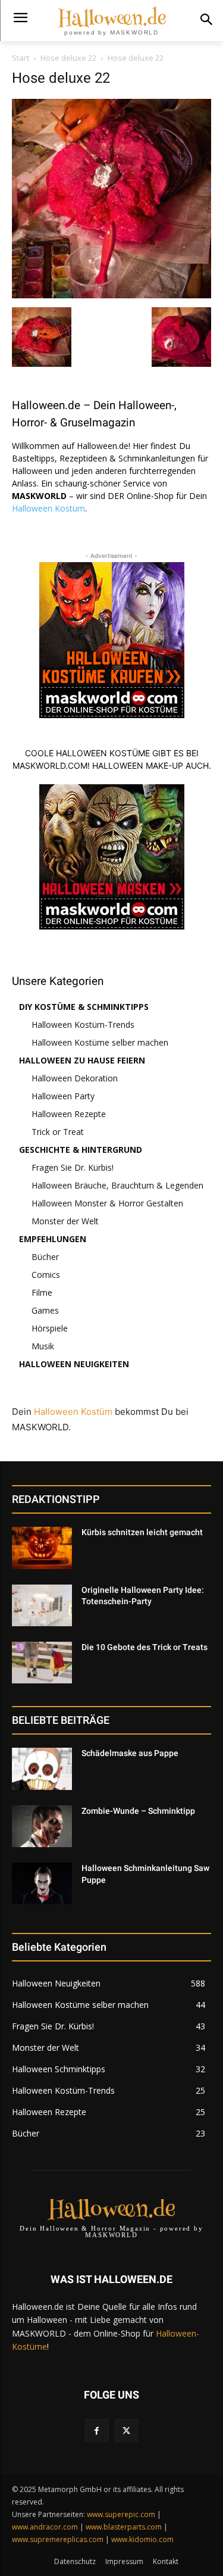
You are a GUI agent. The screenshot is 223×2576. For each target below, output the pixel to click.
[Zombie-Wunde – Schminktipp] (42, 1826)
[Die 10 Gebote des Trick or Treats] (42, 1663)
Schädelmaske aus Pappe (130, 1753)
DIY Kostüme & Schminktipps (84, 1007)
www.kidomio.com (142, 2539)
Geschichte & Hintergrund (81, 1150)
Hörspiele (50, 1328)
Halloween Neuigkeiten (74, 1364)
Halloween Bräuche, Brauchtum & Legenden (117, 1185)
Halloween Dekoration (75, 1078)
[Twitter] (126, 2430)
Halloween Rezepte (69, 1114)
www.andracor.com (45, 2527)
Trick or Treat (58, 1132)
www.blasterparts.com (124, 2527)
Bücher (45, 1257)
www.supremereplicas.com (58, 2539)
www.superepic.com (121, 2514)
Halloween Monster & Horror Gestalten (107, 1203)
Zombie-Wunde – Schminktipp (138, 1811)
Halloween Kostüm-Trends (83, 1025)
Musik (43, 1346)
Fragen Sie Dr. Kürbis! (73, 1167)
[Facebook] (97, 2430)
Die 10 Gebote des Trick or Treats (145, 1647)
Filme (42, 1292)
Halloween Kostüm (48, 508)
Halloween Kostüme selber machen (100, 1042)
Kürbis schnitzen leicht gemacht (142, 1532)
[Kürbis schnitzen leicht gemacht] (42, 1548)
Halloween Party (63, 1096)
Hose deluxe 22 (68, 58)
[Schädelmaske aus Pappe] (42, 1769)
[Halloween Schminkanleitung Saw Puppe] (42, 1883)
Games (45, 1310)
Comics (46, 1275)
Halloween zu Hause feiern (82, 1060)
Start (21, 58)
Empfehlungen (53, 1239)
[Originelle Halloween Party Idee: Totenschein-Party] (42, 1605)
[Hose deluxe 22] (111, 295)
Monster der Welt (65, 1221)
